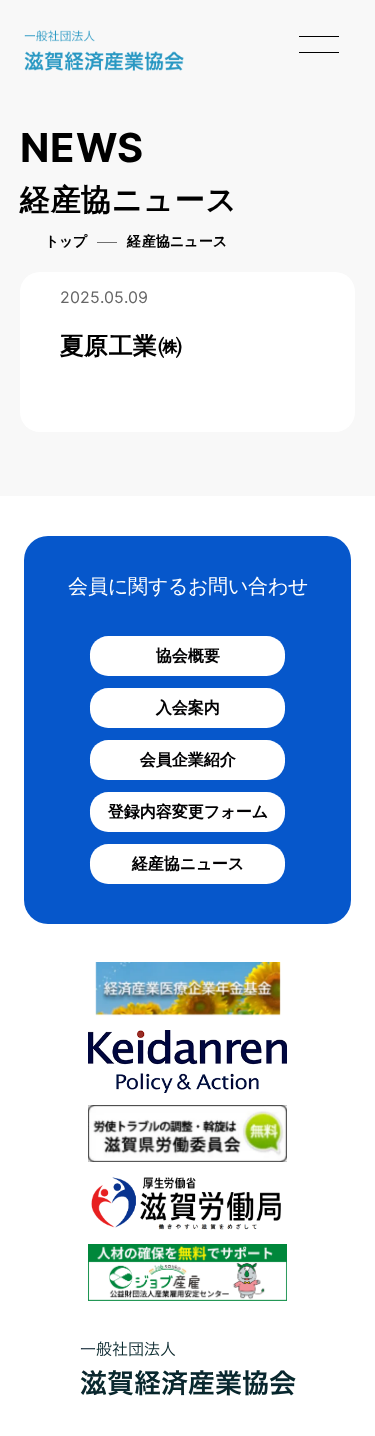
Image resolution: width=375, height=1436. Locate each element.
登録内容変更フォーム (188, 811)
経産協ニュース (188, 863)
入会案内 (188, 707)
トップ (66, 241)
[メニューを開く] (319, 44)
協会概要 (188, 655)
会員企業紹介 (188, 759)
